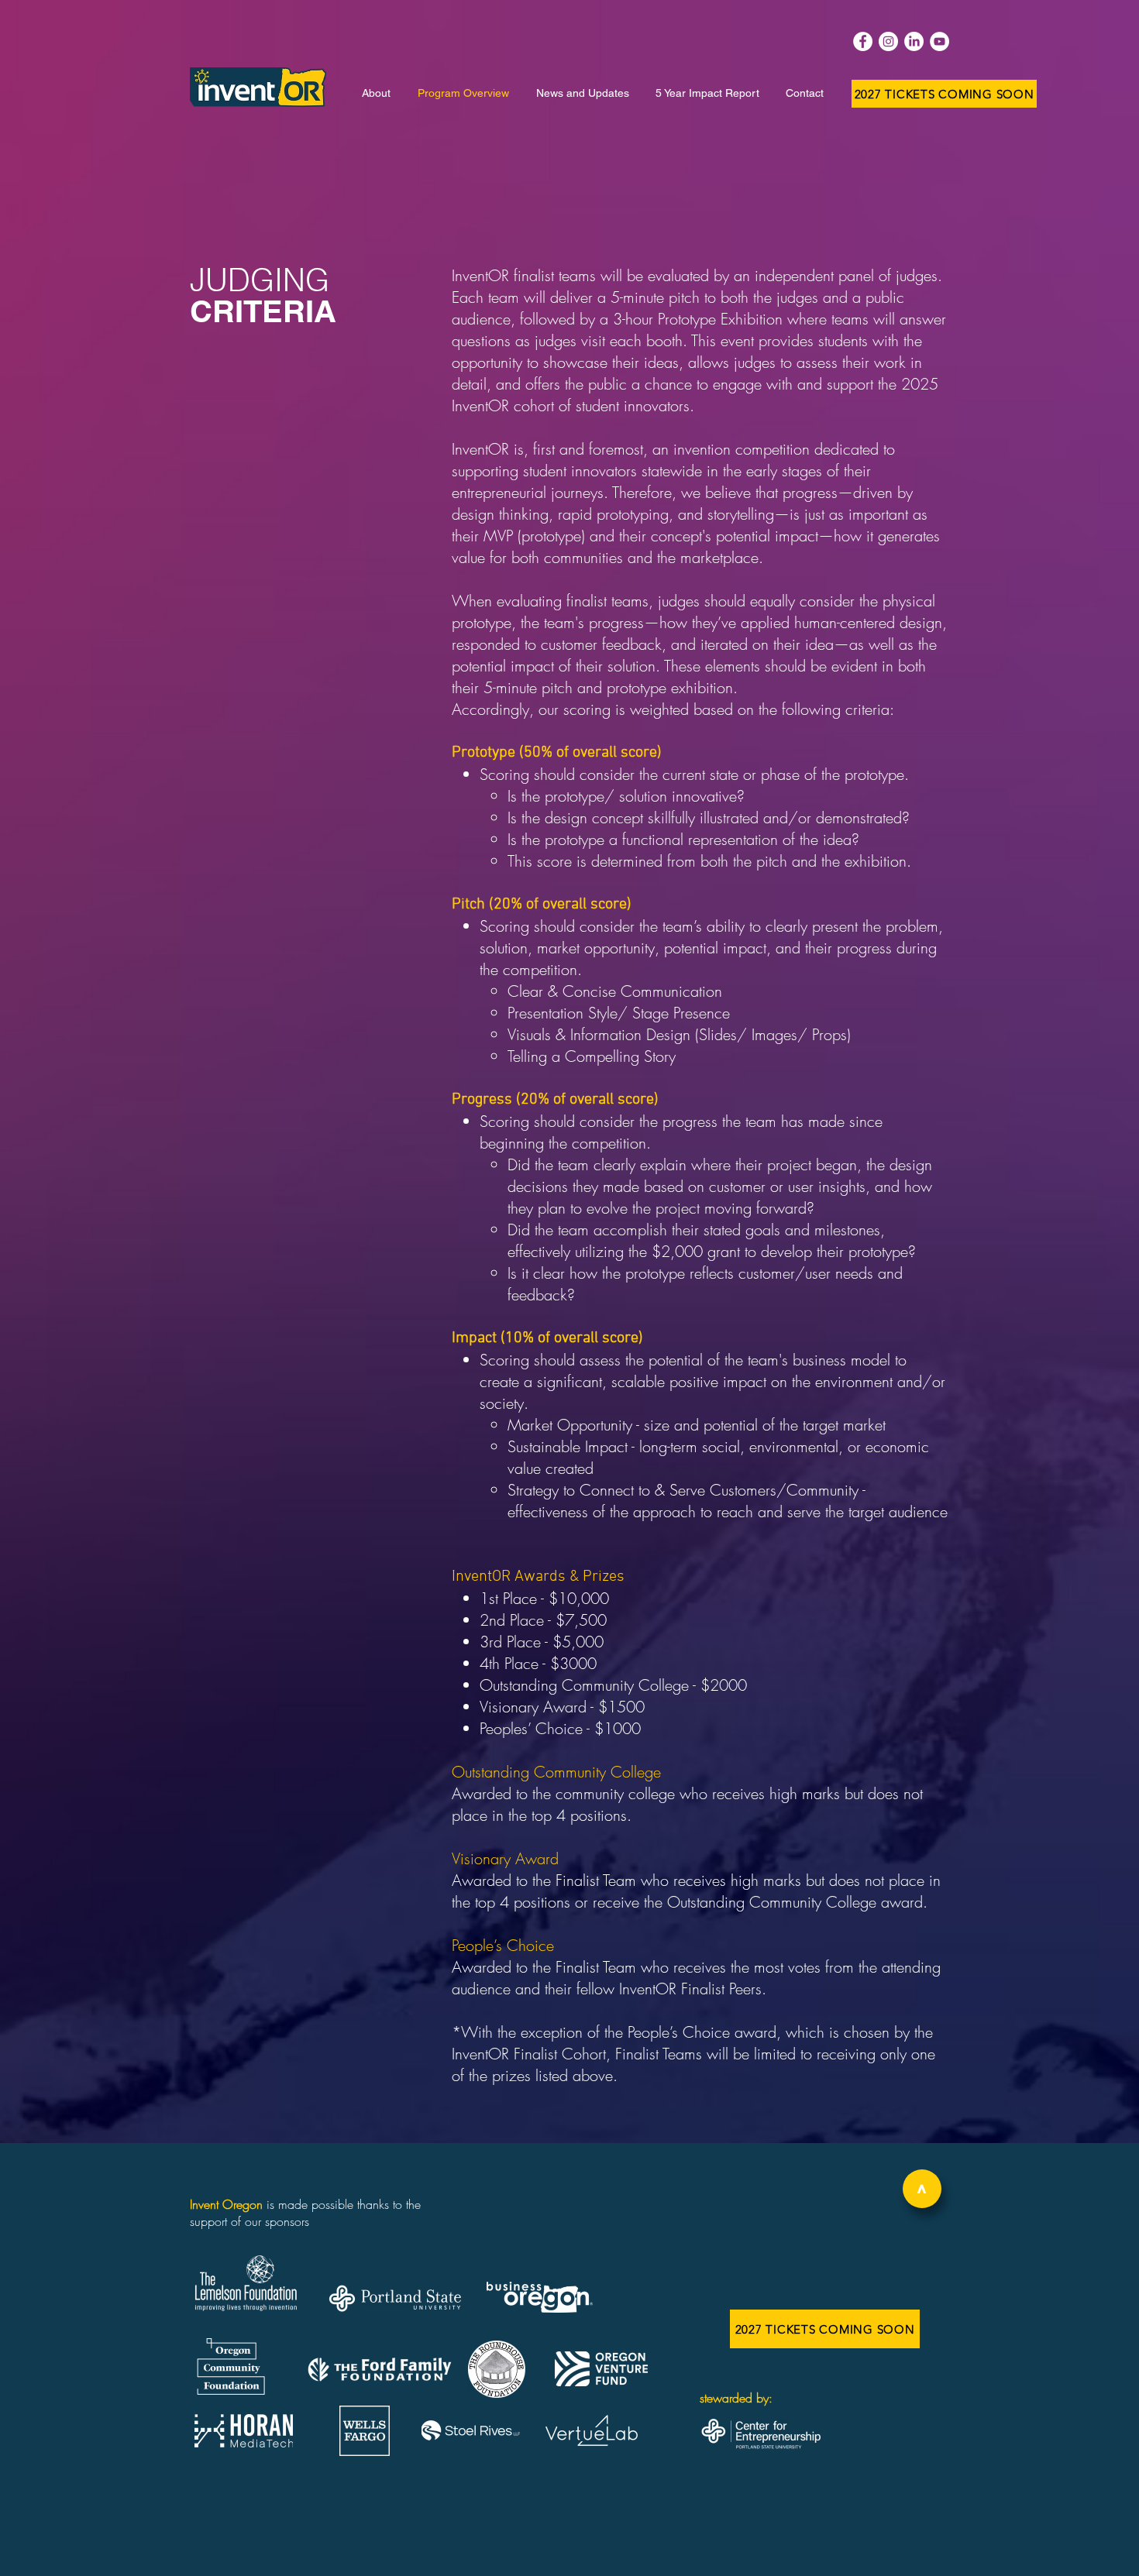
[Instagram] (888, 41)
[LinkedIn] (914, 41)
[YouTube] (939, 41)
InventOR (480, 449)
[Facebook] (863, 41)
